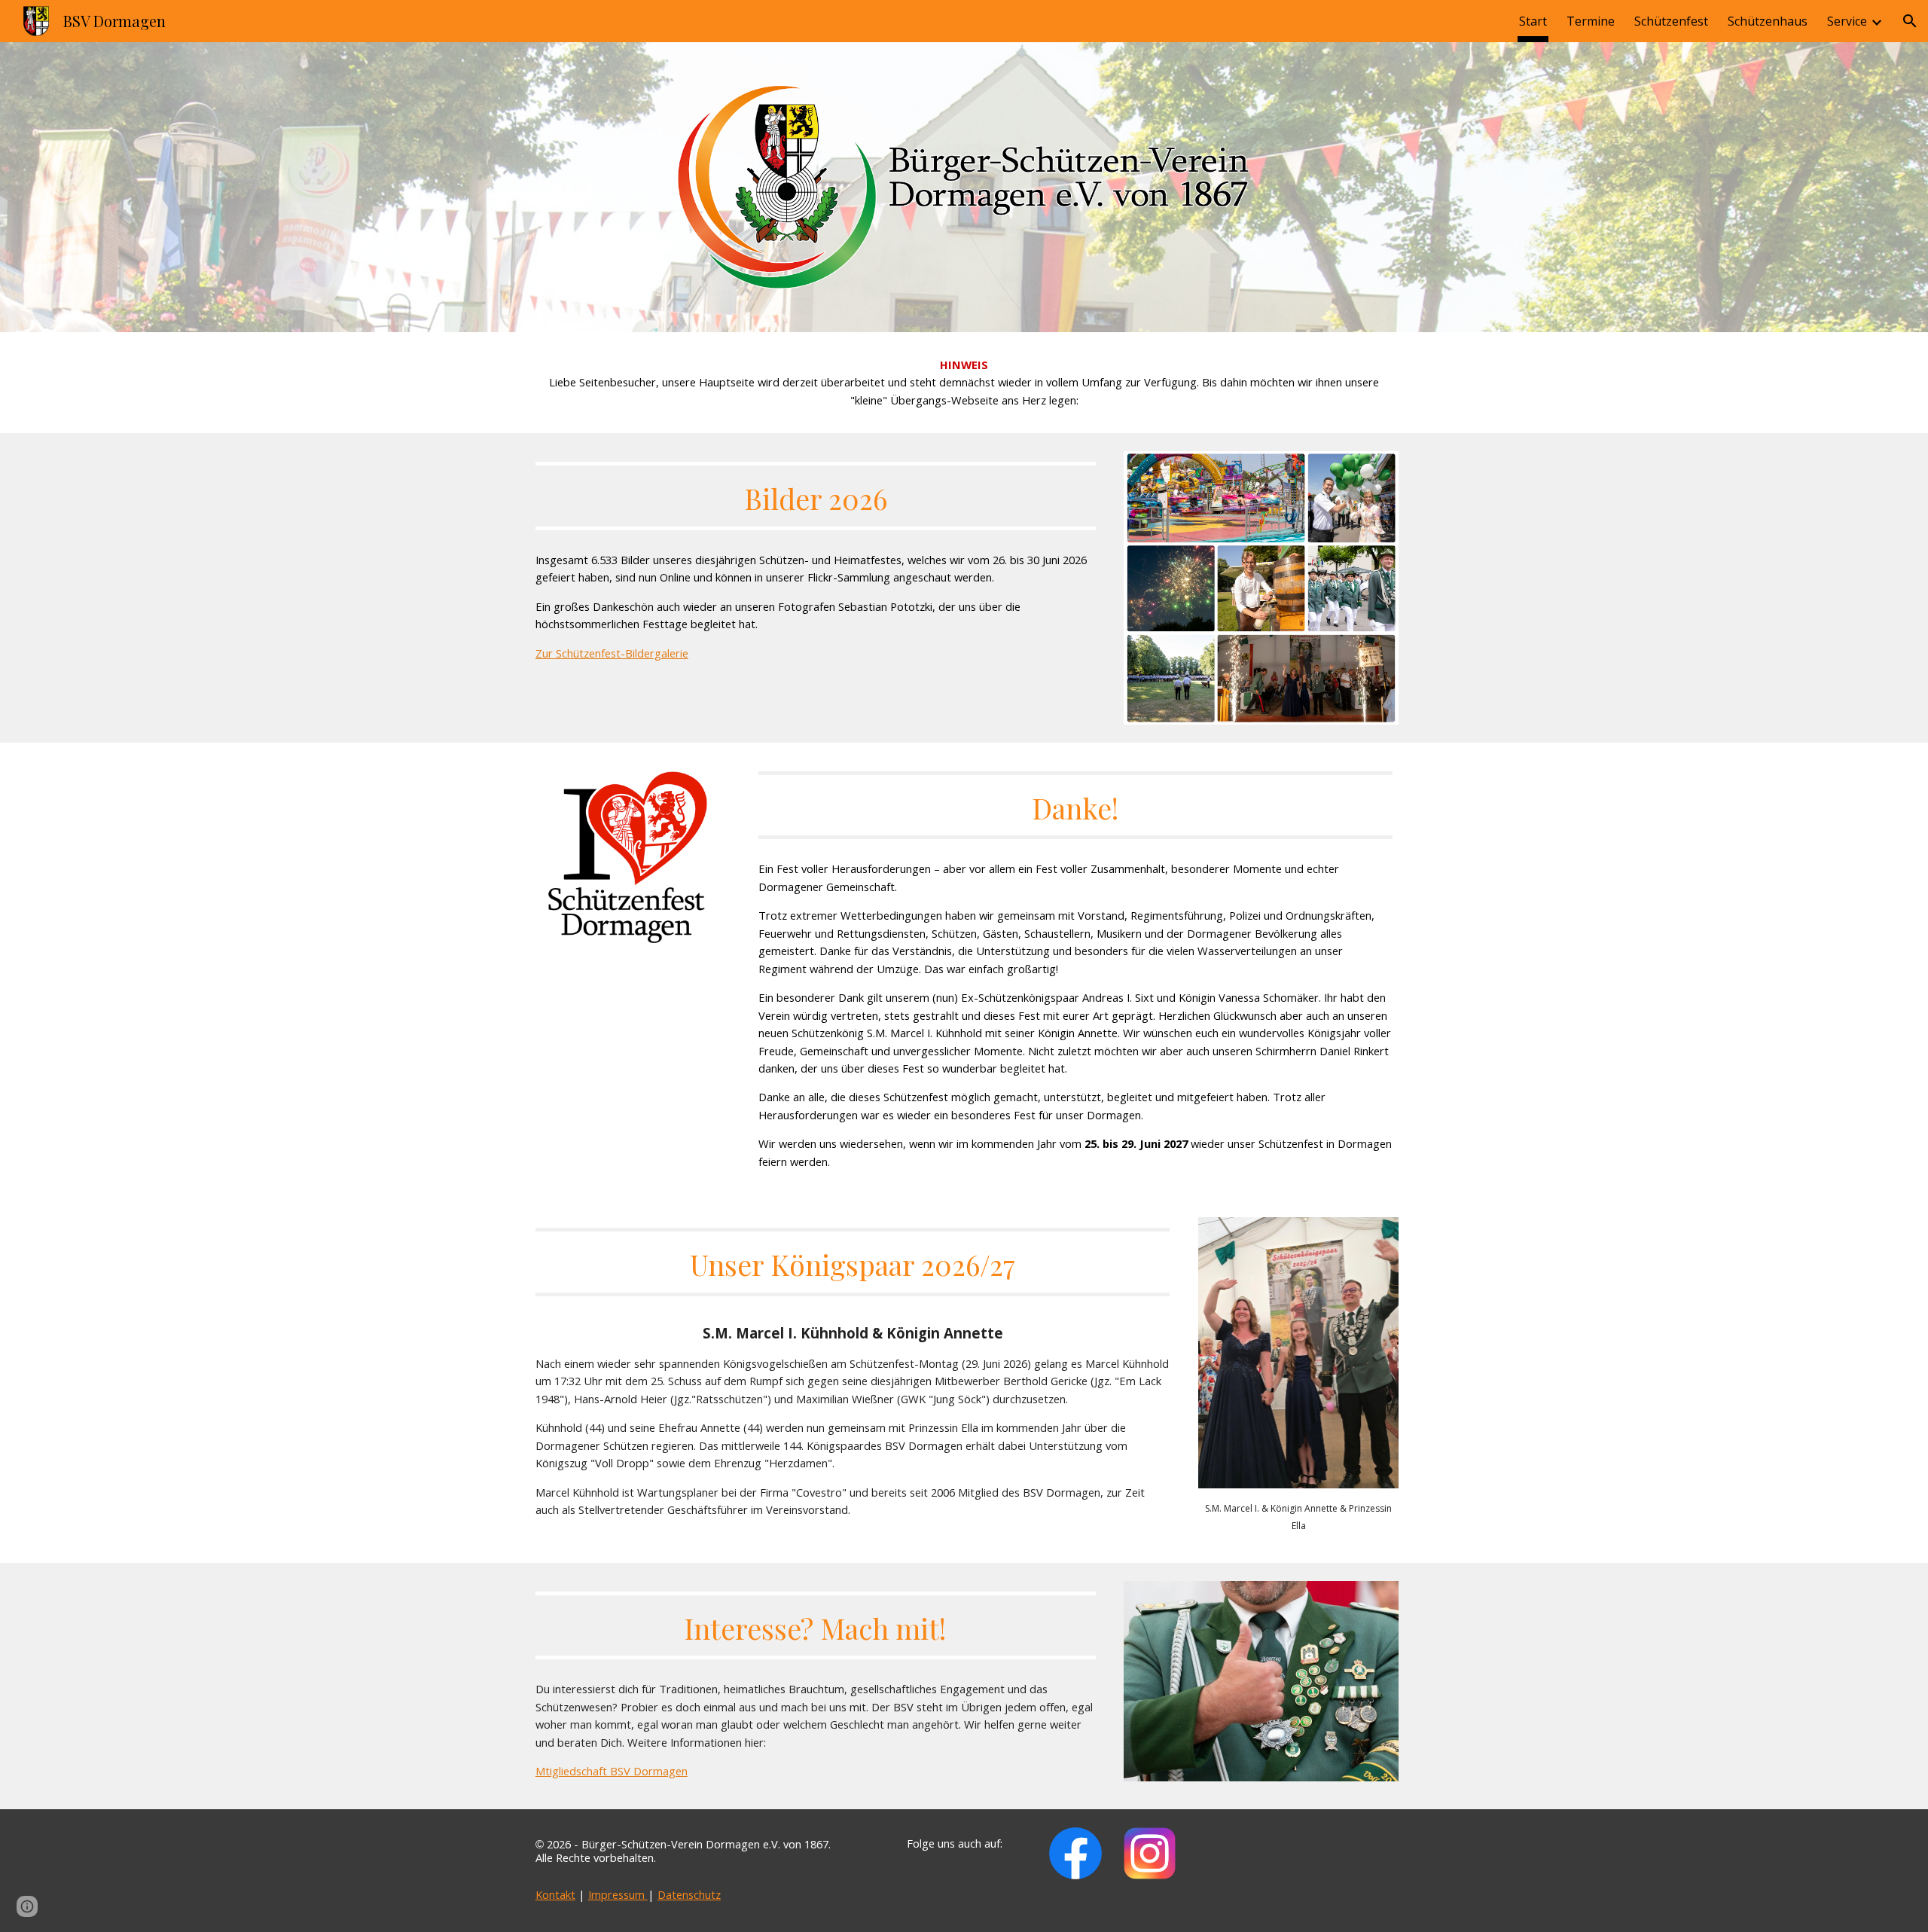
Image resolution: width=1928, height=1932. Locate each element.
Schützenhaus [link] (1768, 21)
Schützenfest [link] (1671, 21)
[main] (964, 383)
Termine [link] (1591, 21)
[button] (1910, 21)
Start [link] (1533, 21)
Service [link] (1847, 21)
